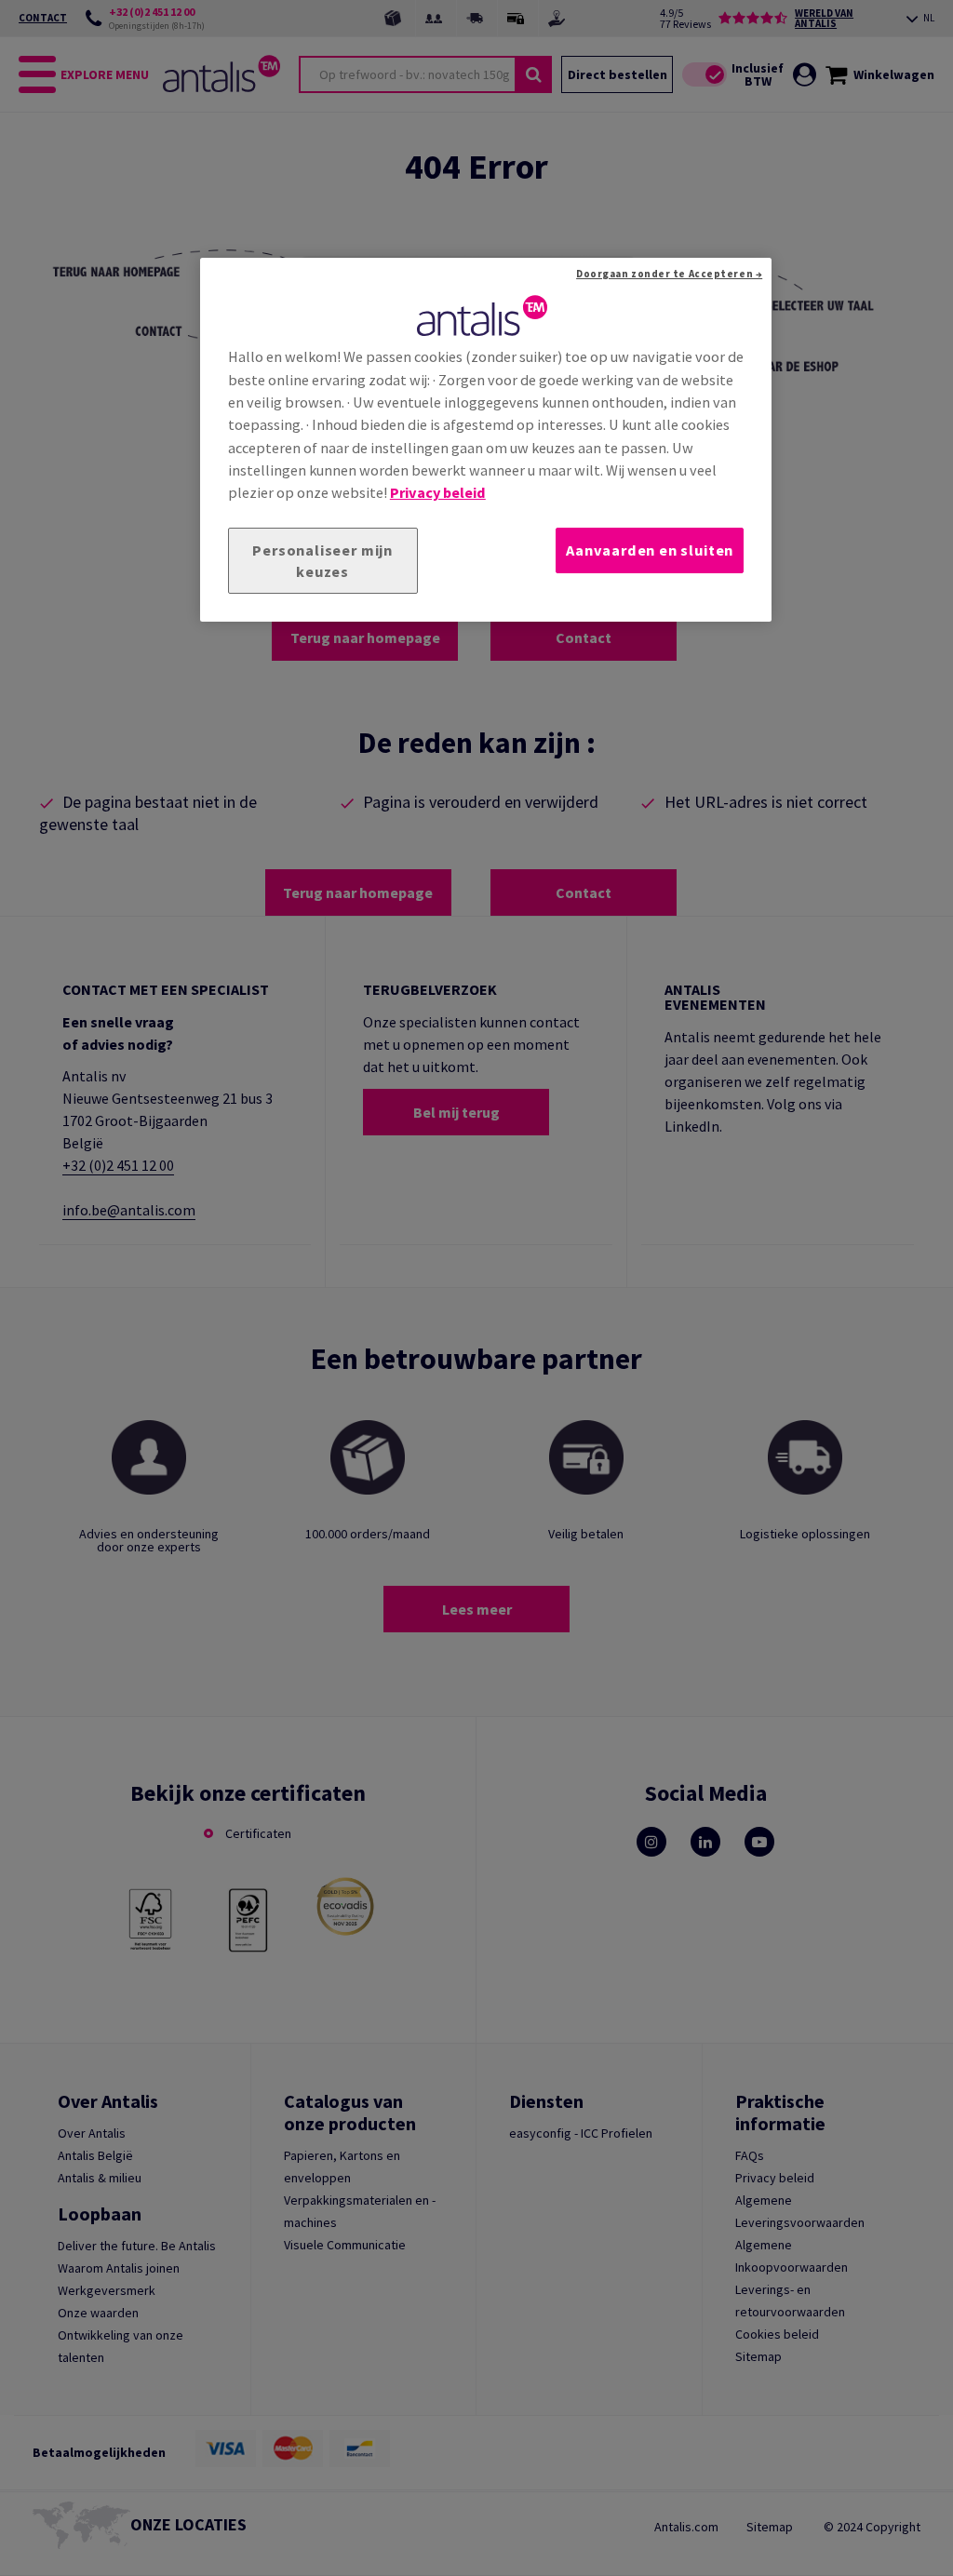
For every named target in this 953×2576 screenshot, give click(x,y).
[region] (486, 440)
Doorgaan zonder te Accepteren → (669, 274)
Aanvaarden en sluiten (650, 550)
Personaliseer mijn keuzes (322, 561)
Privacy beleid (438, 492)
